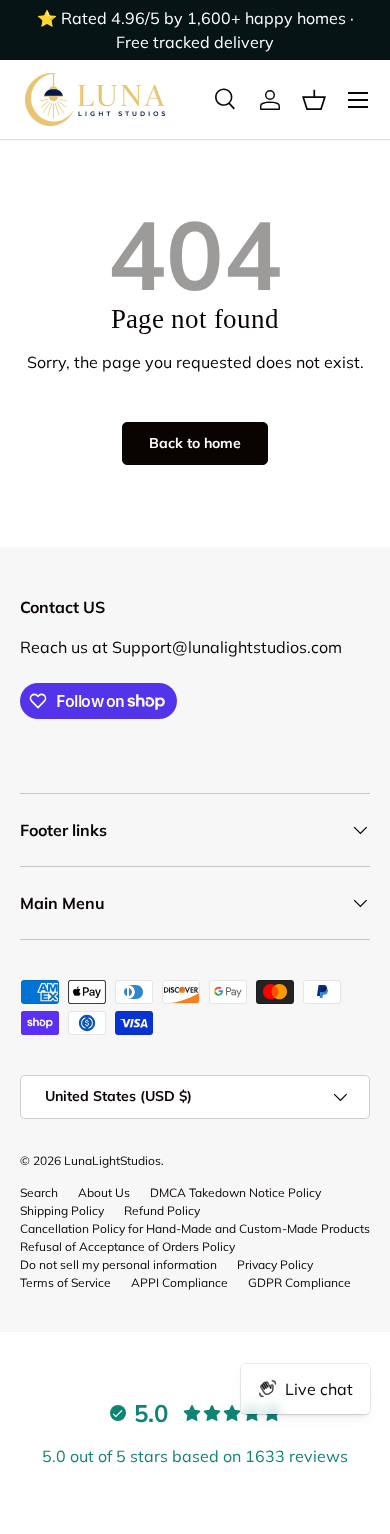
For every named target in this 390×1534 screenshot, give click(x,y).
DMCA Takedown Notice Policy (235, 1192)
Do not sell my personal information (118, 1264)
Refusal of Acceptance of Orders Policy (127, 1246)
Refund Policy (162, 1210)
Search (39, 1192)
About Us (104, 1192)
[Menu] (358, 100)
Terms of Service (65, 1282)
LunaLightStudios (112, 1160)
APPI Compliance (179, 1282)
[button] (314, 100)
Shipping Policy (62, 1210)
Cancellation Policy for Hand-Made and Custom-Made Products (195, 1228)
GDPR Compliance (299, 1282)
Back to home (195, 443)
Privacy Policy (275, 1264)
